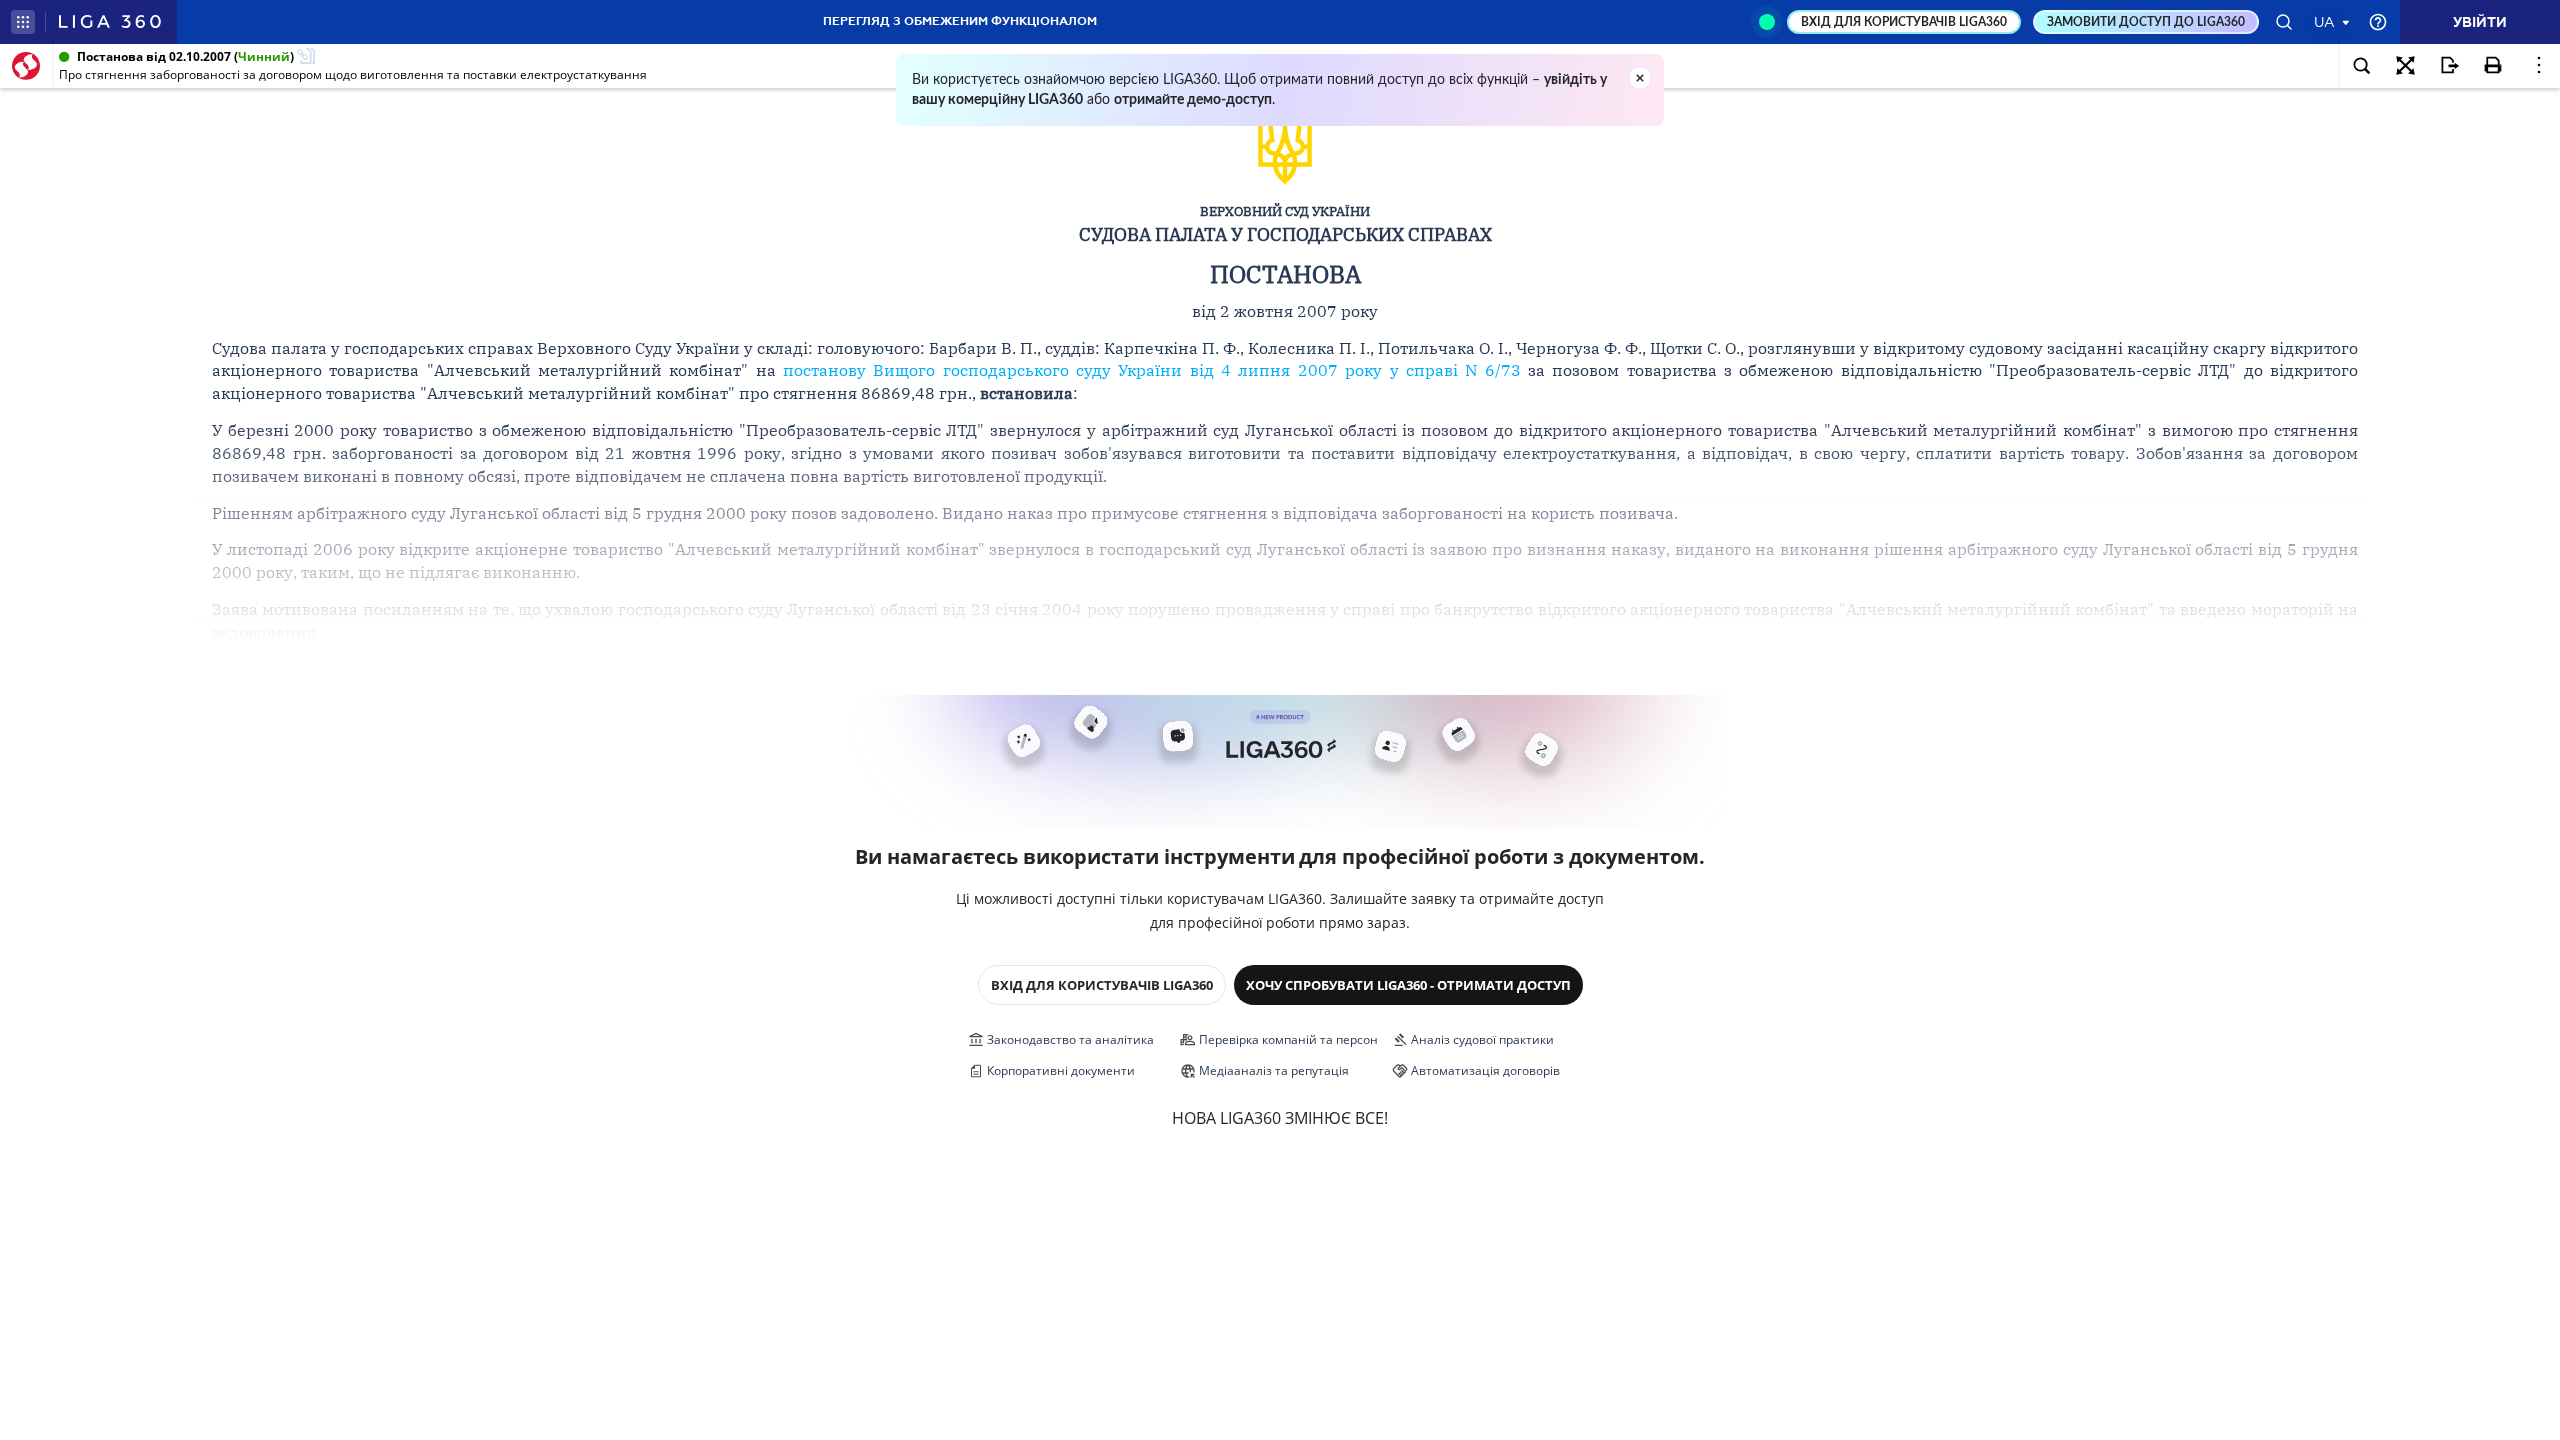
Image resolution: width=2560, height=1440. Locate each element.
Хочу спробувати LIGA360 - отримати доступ (1408, 985)
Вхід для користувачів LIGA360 (1102, 985)
